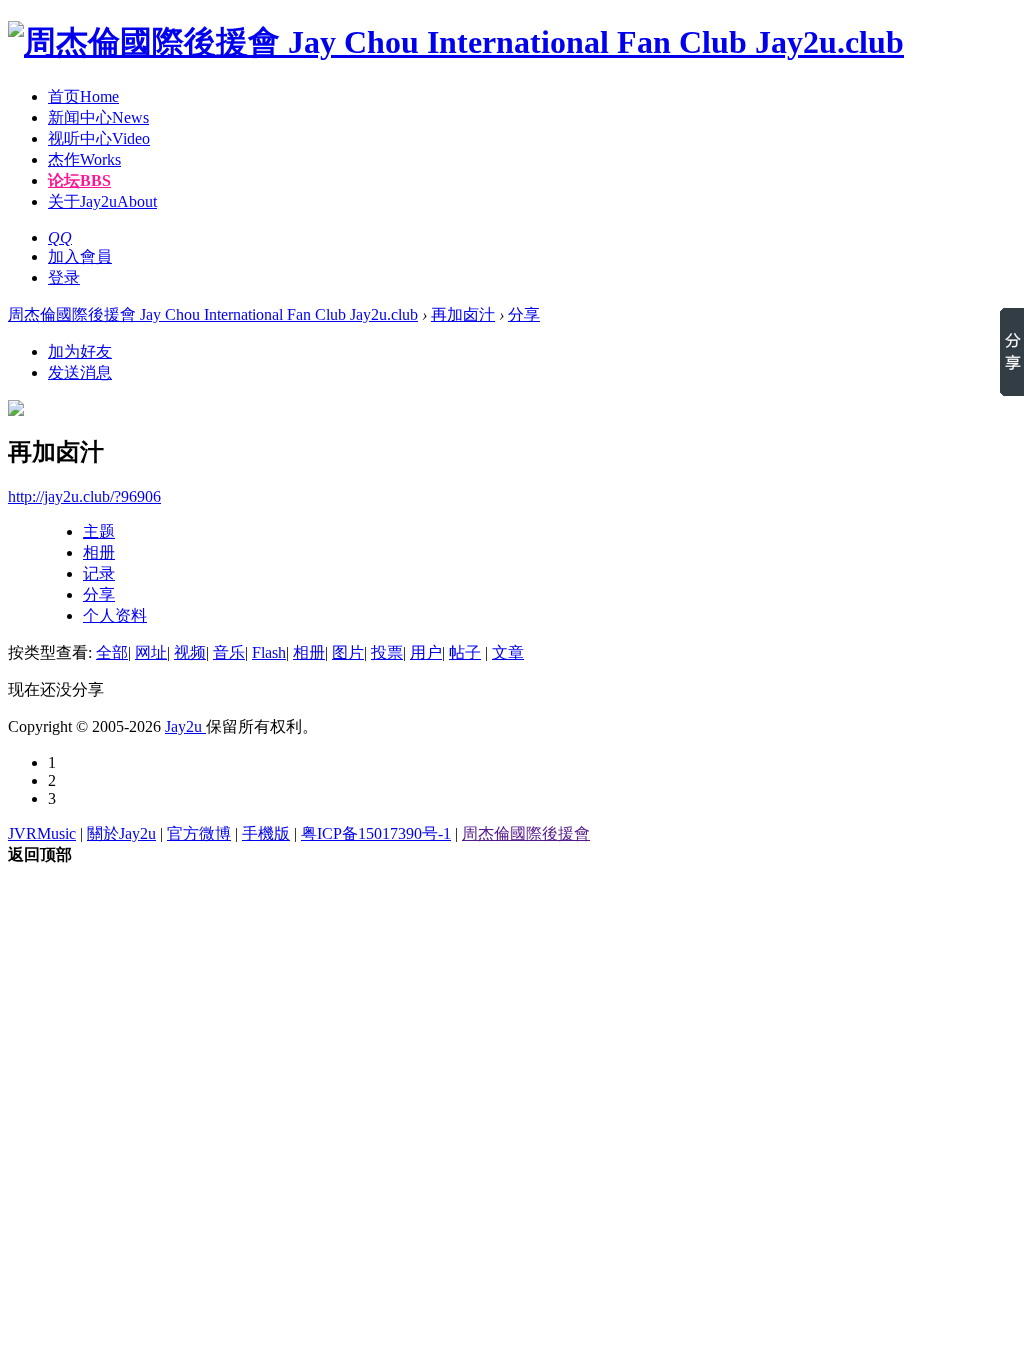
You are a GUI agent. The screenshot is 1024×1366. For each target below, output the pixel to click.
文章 (508, 652)
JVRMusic (42, 833)
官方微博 (199, 833)
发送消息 (80, 372)
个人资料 (115, 615)
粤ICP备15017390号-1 (376, 833)
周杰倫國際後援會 (526, 833)
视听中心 (99, 138)
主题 (99, 531)
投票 (387, 652)
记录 (99, 573)
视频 (190, 652)
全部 (112, 652)
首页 (83, 96)
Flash (269, 652)
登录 (64, 277)
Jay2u (185, 726)
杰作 (84, 159)
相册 (99, 552)
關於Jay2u (121, 833)
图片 (348, 652)
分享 (524, 314)
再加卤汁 (463, 314)
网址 (151, 652)
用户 (426, 652)
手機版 (266, 833)
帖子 (465, 652)
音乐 (229, 652)
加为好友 (80, 351)
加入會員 (80, 256)
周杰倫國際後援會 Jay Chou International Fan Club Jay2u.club (213, 314)
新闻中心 (98, 117)
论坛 (79, 180)
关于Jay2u (102, 201)
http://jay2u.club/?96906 (84, 496)
